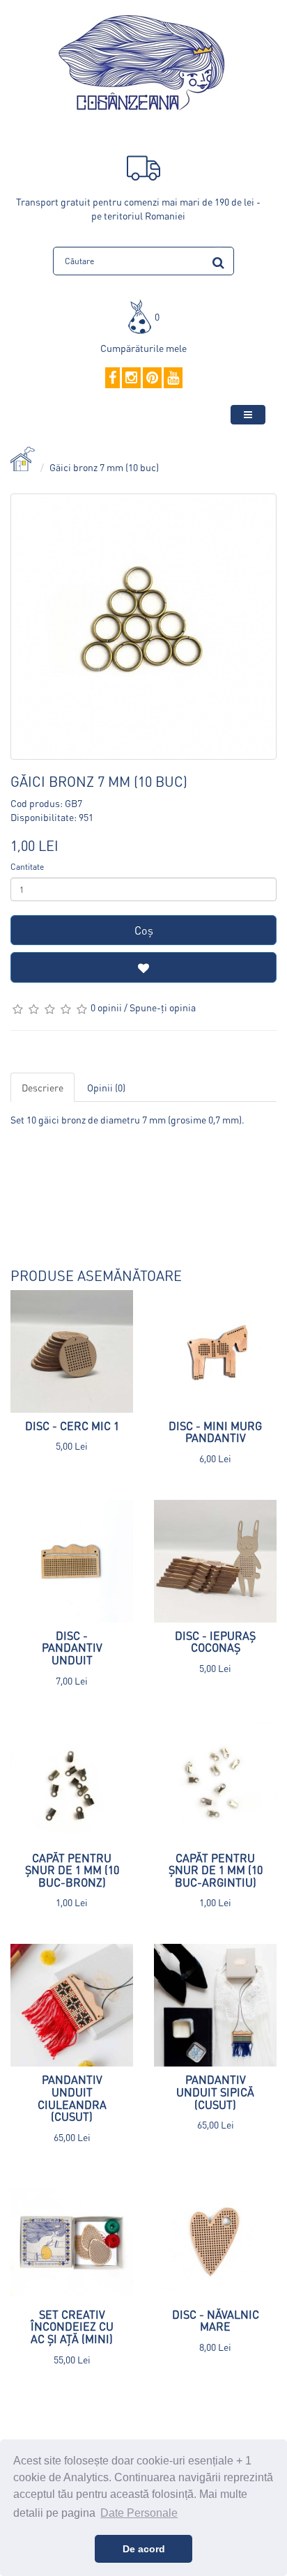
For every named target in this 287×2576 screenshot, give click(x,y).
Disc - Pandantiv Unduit (72, 1648)
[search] (218, 260)
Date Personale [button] (139, 2513)
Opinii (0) (106, 1087)
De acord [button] (144, 2549)
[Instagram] (131, 378)
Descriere (42, 1087)
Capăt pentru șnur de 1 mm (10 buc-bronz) (72, 1870)
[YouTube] (173, 378)
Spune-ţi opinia (163, 1007)
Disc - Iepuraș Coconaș (215, 1642)
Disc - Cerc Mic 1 (72, 1426)
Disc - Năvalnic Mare (216, 2321)
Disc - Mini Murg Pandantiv (215, 1432)
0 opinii (106, 1007)
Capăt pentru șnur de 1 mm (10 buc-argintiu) (216, 1870)
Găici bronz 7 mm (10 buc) (104, 467)
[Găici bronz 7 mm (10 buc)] (143, 627)
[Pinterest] (152, 378)
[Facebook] (113, 378)
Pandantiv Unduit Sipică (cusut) (215, 2092)
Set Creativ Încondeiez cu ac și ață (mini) (72, 2326)
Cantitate (27, 867)
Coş (144, 930)
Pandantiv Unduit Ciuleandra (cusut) (72, 2098)
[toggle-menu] (248, 415)
